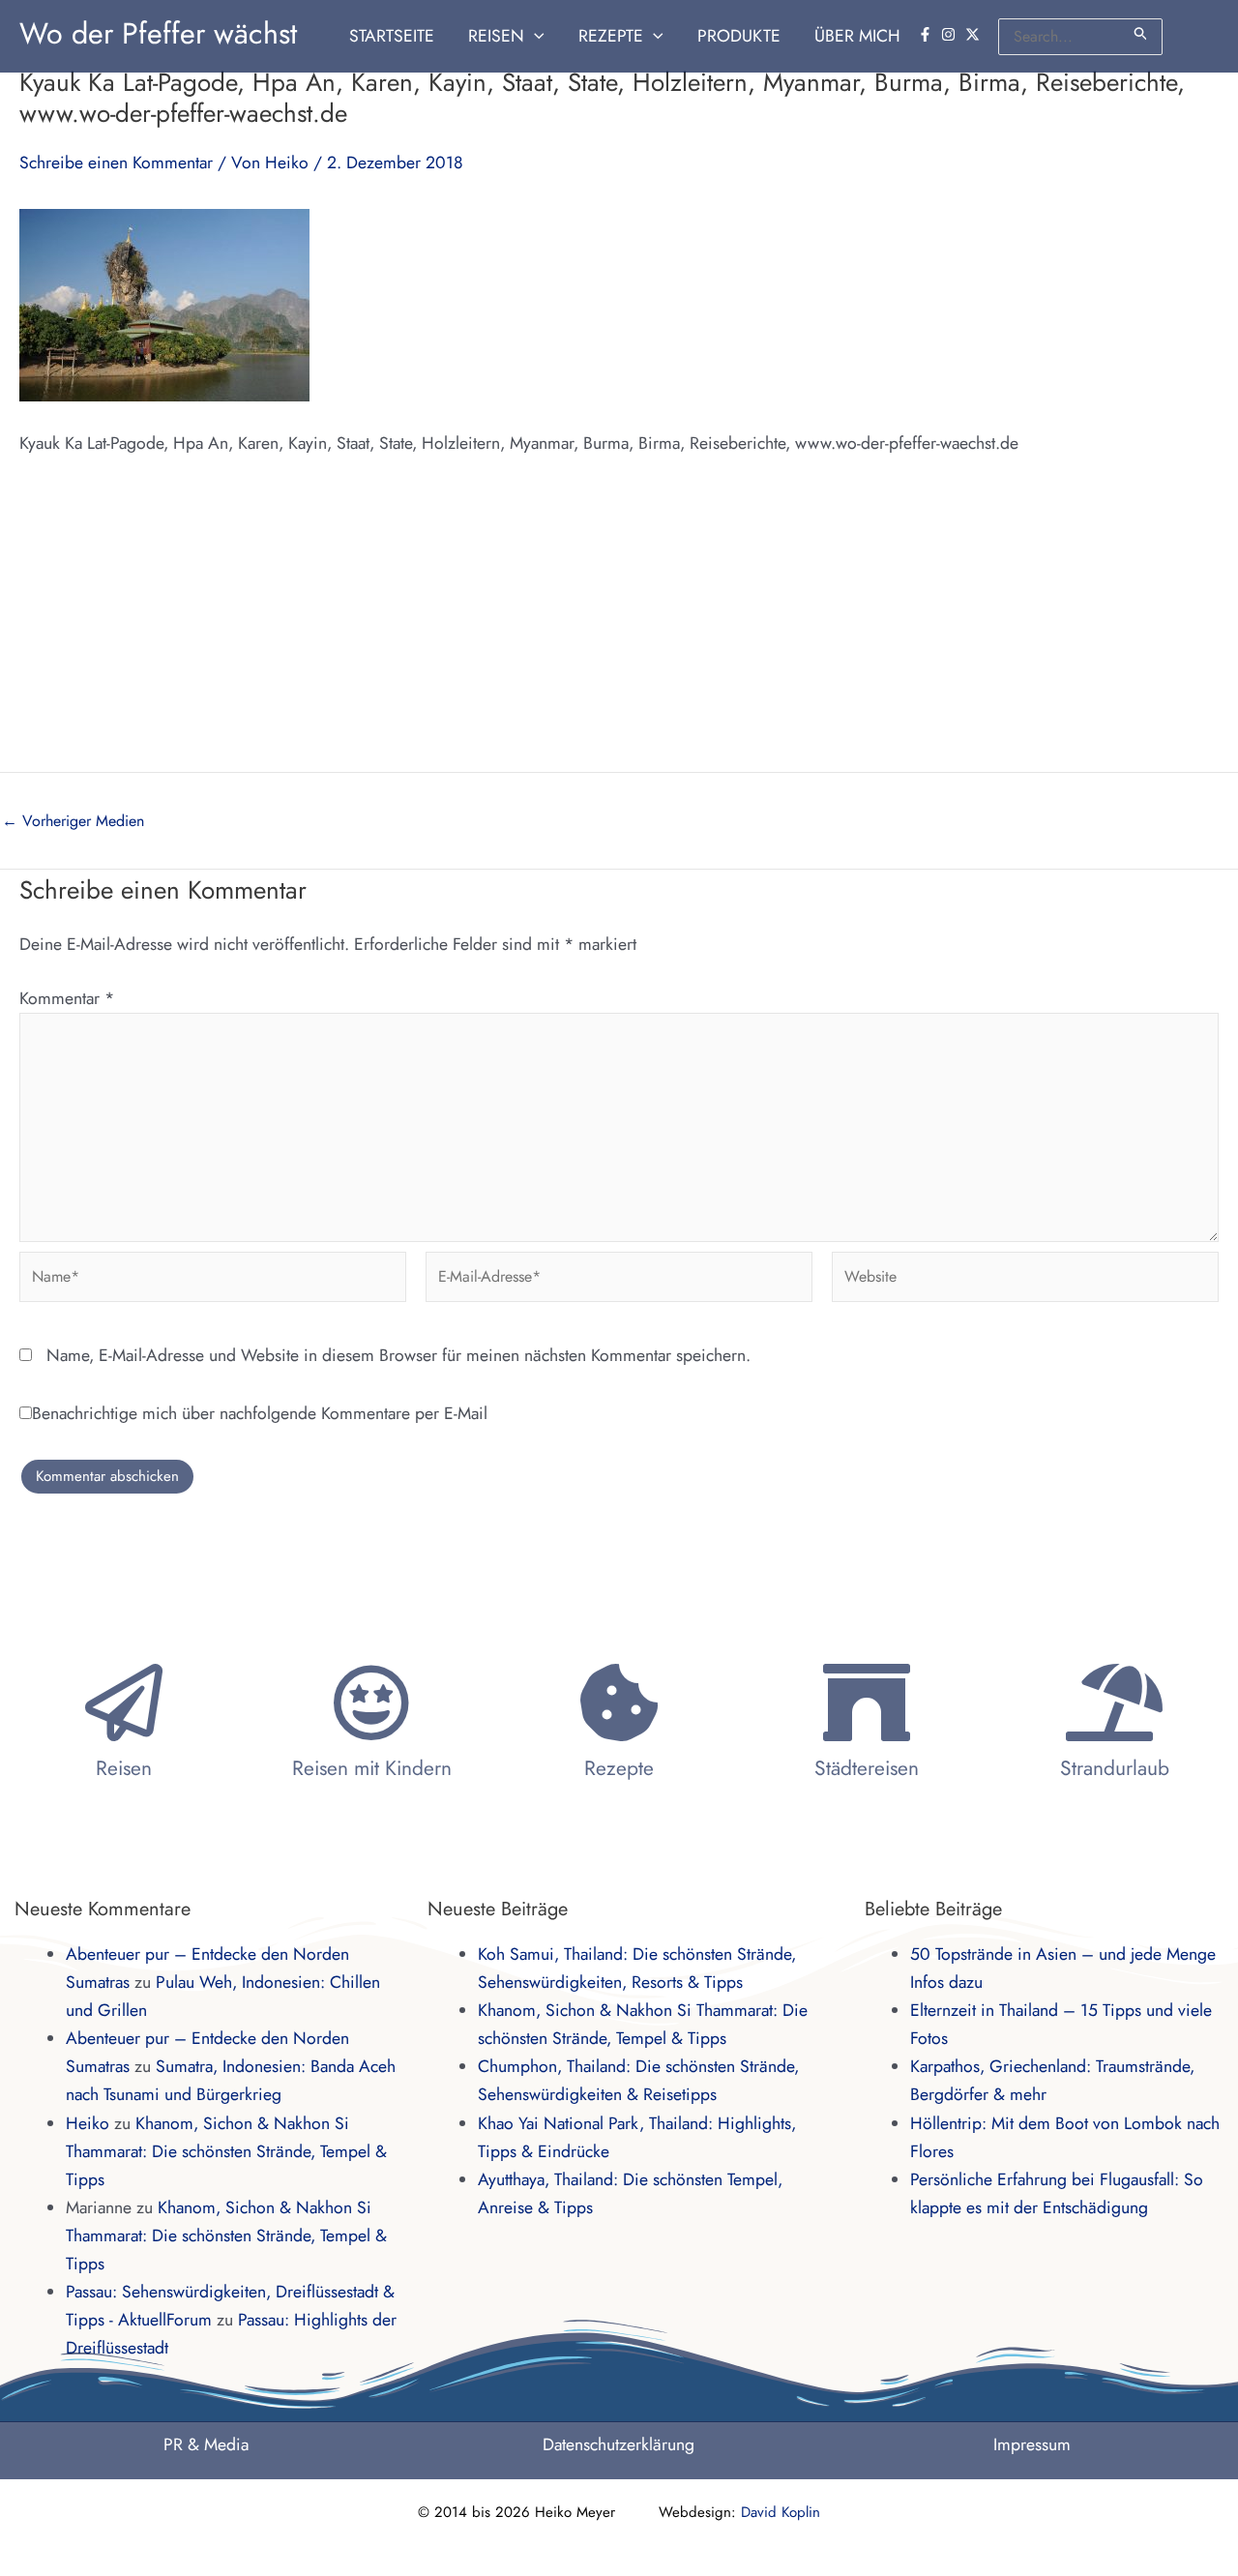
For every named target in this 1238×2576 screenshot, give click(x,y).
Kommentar (67, 998)
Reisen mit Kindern (372, 1768)
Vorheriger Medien (73, 821)
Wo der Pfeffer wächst (158, 33)
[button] (534, 36)
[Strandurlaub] (1114, 1703)
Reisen (124, 1768)
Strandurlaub (1115, 1768)
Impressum (1032, 2444)
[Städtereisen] (867, 1703)
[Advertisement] (619, 627)
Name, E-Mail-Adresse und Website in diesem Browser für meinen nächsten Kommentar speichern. (398, 1355)
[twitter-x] (975, 34)
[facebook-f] (928, 34)
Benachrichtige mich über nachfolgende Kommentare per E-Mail (260, 1413)
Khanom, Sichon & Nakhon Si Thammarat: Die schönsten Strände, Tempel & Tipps (226, 2151)
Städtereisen (867, 1768)
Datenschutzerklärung (619, 2444)
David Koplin (781, 2512)
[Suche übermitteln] (1141, 33)
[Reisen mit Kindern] (371, 1703)
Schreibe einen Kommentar (116, 163)
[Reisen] (124, 1703)
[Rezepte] (619, 1703)
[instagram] (951, 34)
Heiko (88, 2123)
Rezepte (619, 1768)
